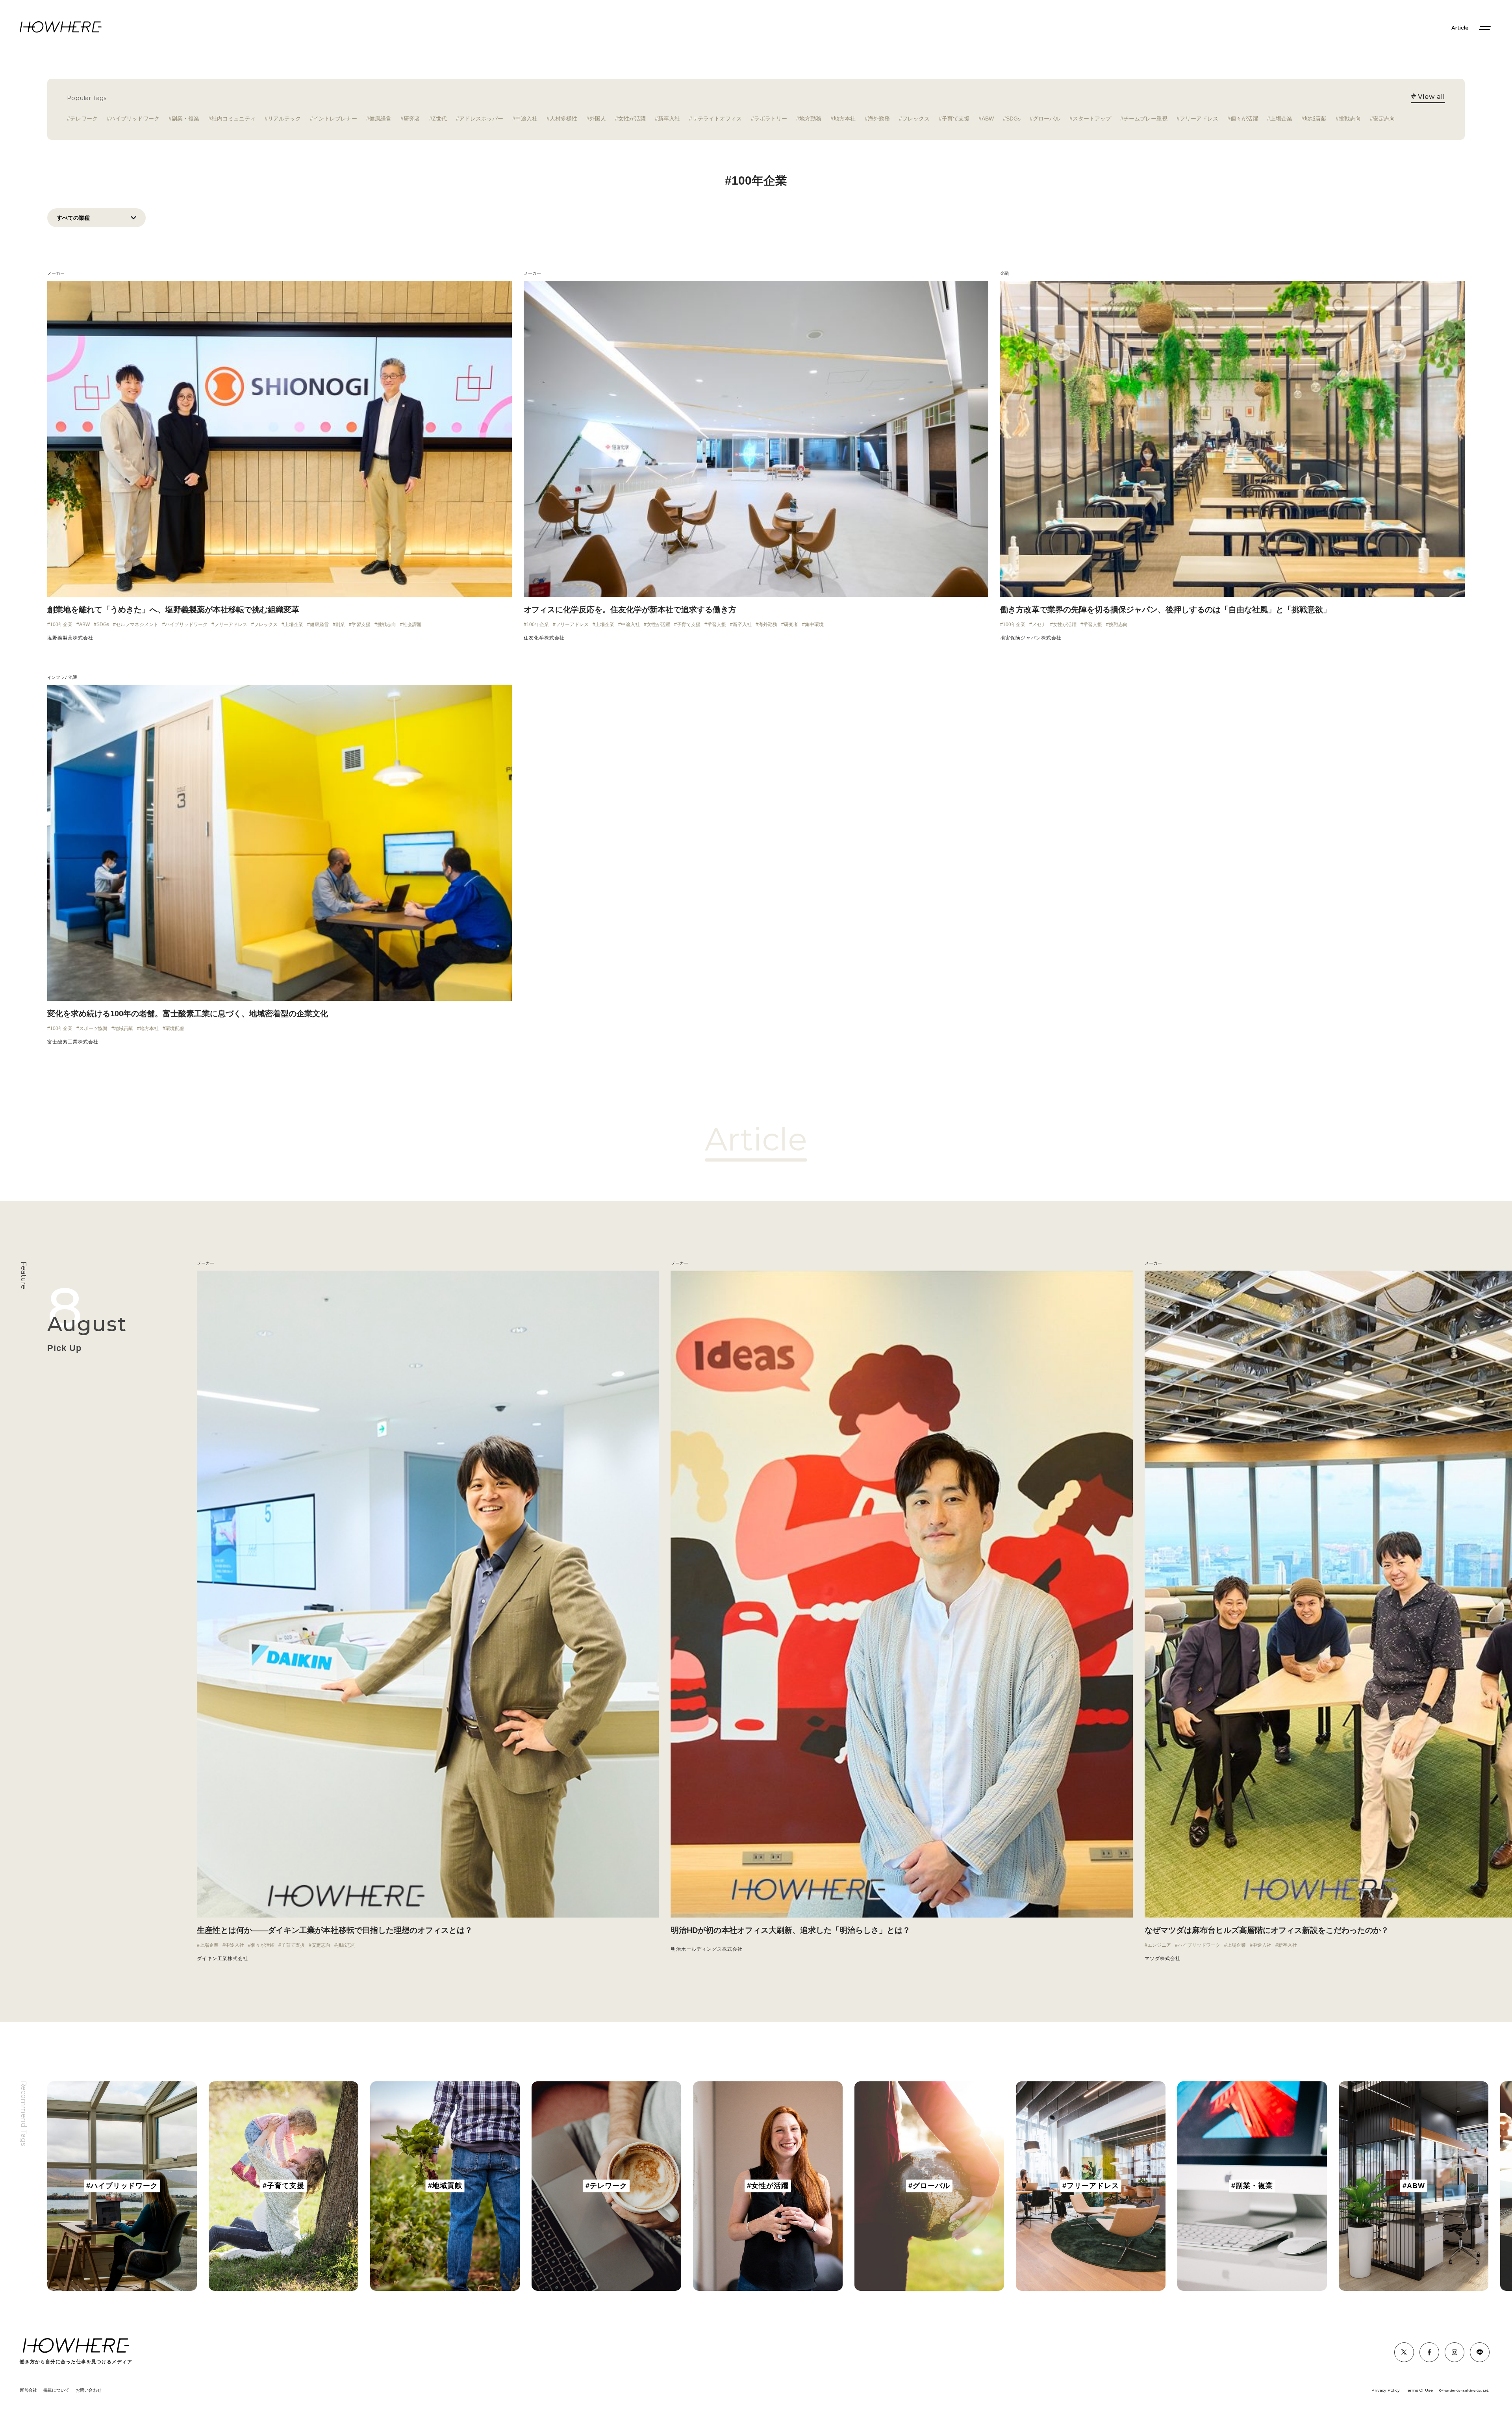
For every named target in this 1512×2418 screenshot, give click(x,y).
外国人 (598, 119)
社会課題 (412, 624)
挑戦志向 (1350, 119)
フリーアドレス (1199, 119)
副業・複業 (185, 119)
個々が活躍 (1244, 119)
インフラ (56, 677)
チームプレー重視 (1145, 119)
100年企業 (61, 624)
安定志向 (1384, 119)
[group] (122, 2186)
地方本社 (845, 119)
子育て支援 (956, 119)
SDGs (1013, 119)
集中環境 (814, 624)
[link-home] (61, 27)
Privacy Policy (1386, 2390)
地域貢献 (1316, 119)
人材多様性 (563, 119)
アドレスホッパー (481, 119)
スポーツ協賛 (93, 1028)
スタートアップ (1092, 119)
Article (1460, 28)
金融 (1004, 273)
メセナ (1039, 624)
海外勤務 (879, 119)
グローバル (1047, 119)
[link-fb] (1404, 2352)
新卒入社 (669, 119)
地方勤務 (810, 119)
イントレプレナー (335, 119)
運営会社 (28, 2390)
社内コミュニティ (233, 119)
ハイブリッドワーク (135, 119)
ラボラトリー (771, 119)
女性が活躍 (632, 119)
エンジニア (1159, 1945)
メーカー (56, 273)
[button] (220, 1612)
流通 (73, 677)
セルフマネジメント (137, 624)
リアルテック (284, 119)
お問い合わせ (89, 2390)
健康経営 (380, 119)
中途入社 (526, 119)
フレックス (916, 119)
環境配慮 (175, 1028)
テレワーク (84, 119)
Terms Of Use (1419, 2390)
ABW (988, 119)
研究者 (412, 119)
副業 (340, 624)
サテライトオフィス (717, 119)
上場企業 (1281, 119)
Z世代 (440, 119)
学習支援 (361, 624)
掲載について (56, 2390)
